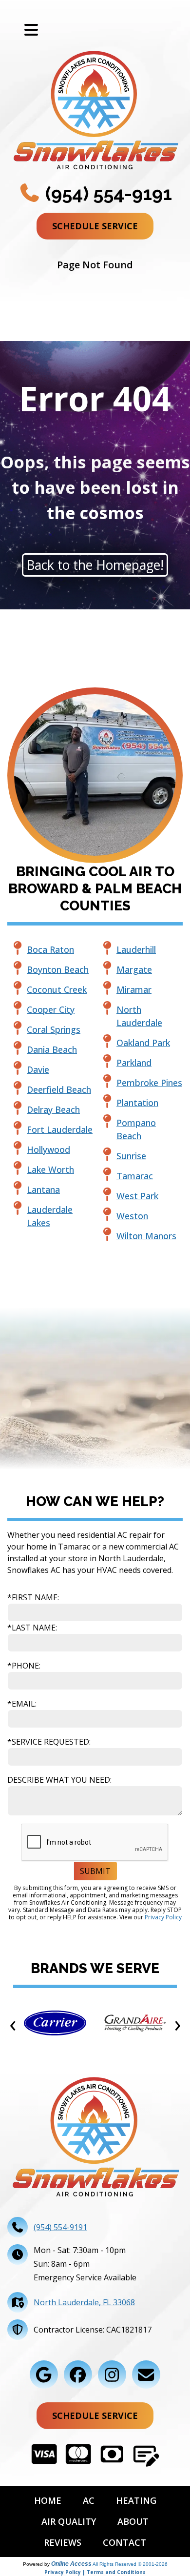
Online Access (71, 2564)
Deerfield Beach (59, 1089)
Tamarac (135, 1176)
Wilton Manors (146, 1236)
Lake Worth (50, 1169)
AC (89, 2500)
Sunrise (131, 1156)
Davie (38, 1069)
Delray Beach (53, 1109)
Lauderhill (136, 949)
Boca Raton (50, 949)
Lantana (43, 1189)
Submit (95, 1871)
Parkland (134, 1063)
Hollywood (48, 1149)
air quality (69, 2521)
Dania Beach (52, 1049)
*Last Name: (32, 1628)
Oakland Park (143, 1043)
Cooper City (51, 1009)
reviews (63, 2542)
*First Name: (33, 1597)
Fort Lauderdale (60, 1129)
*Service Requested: (49, 1742)
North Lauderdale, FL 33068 (84, 2302)
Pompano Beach (136, 1129)
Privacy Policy (163, 1917)
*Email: (22, 1704)
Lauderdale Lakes (50, 1216)
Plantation (137, 1103)
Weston (132, 1216)
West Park (137, 1196)
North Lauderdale (139, 1016)
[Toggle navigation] (31, 30)
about (133, 2521)
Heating (136, 2500)
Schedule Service (95, 226)
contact (124, 2542)
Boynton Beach (58, 969)
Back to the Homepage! (95, 565)
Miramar (134, 989)
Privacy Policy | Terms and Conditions (95, 2572)
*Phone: (24, 1666)
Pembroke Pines (149, 1083)
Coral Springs (54, 1029)
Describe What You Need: (59, 1780)
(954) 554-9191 (106, 193)
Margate (134, 969)
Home (48, 2500)
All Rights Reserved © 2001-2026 (130, 2564)
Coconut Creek (57, 989)
